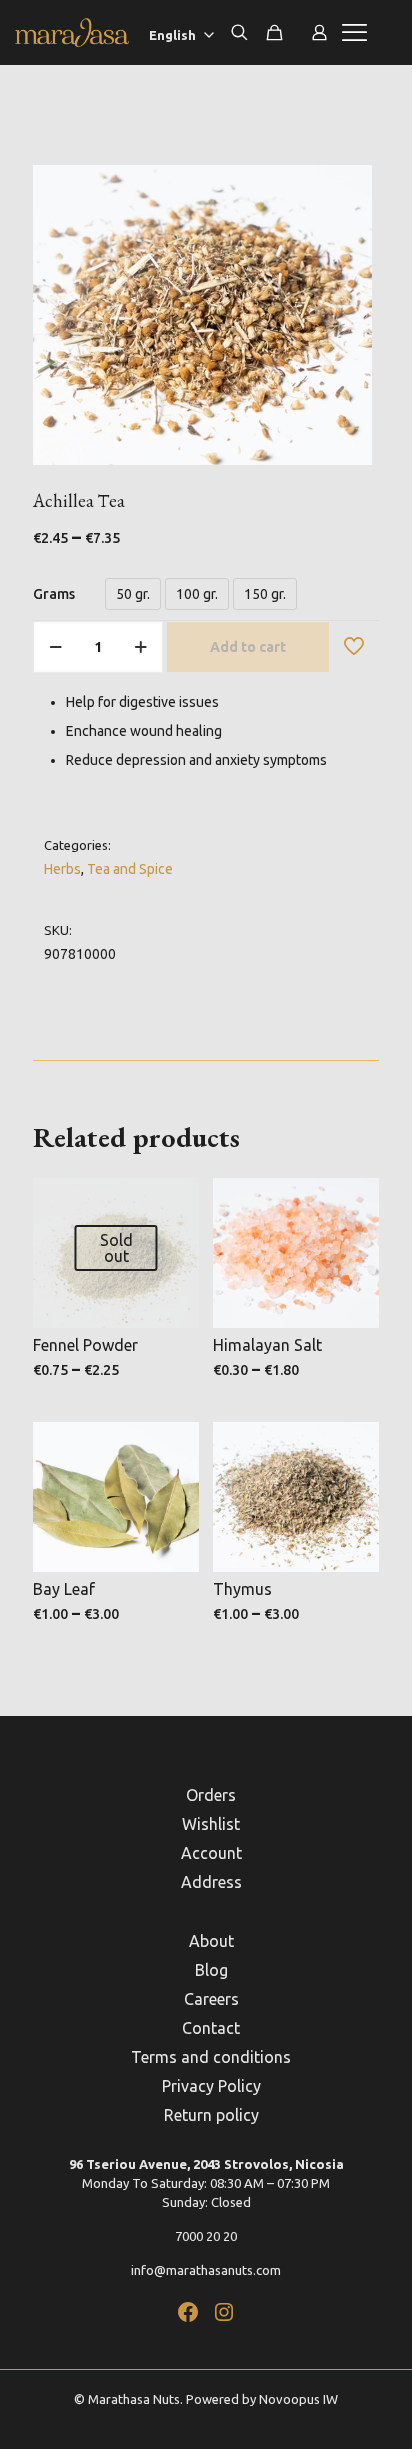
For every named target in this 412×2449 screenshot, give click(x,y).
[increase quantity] (140, 647)
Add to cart (248, 647)
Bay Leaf (64, 1589)
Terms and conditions (211, 2057)
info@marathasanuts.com (206, 2270)
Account (211, 1853)
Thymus (242, 1589)
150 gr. (265, 594)
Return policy (211, 2115)
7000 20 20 (206, 2236)
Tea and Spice (130, 869)
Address (211, 1882)
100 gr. (197, 594)
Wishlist (211, 1824)
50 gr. (133, 594)
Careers (211, 1999)
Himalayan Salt (267, 1345)
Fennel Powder (85, 1345)
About (211, 1941)
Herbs (62, 869)
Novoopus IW (298, 2399)
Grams (54, 594)
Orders (211, 1795)
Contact (211, 2028)
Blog (211, 1970)
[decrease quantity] (55, 647)
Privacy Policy (211, 2086)
